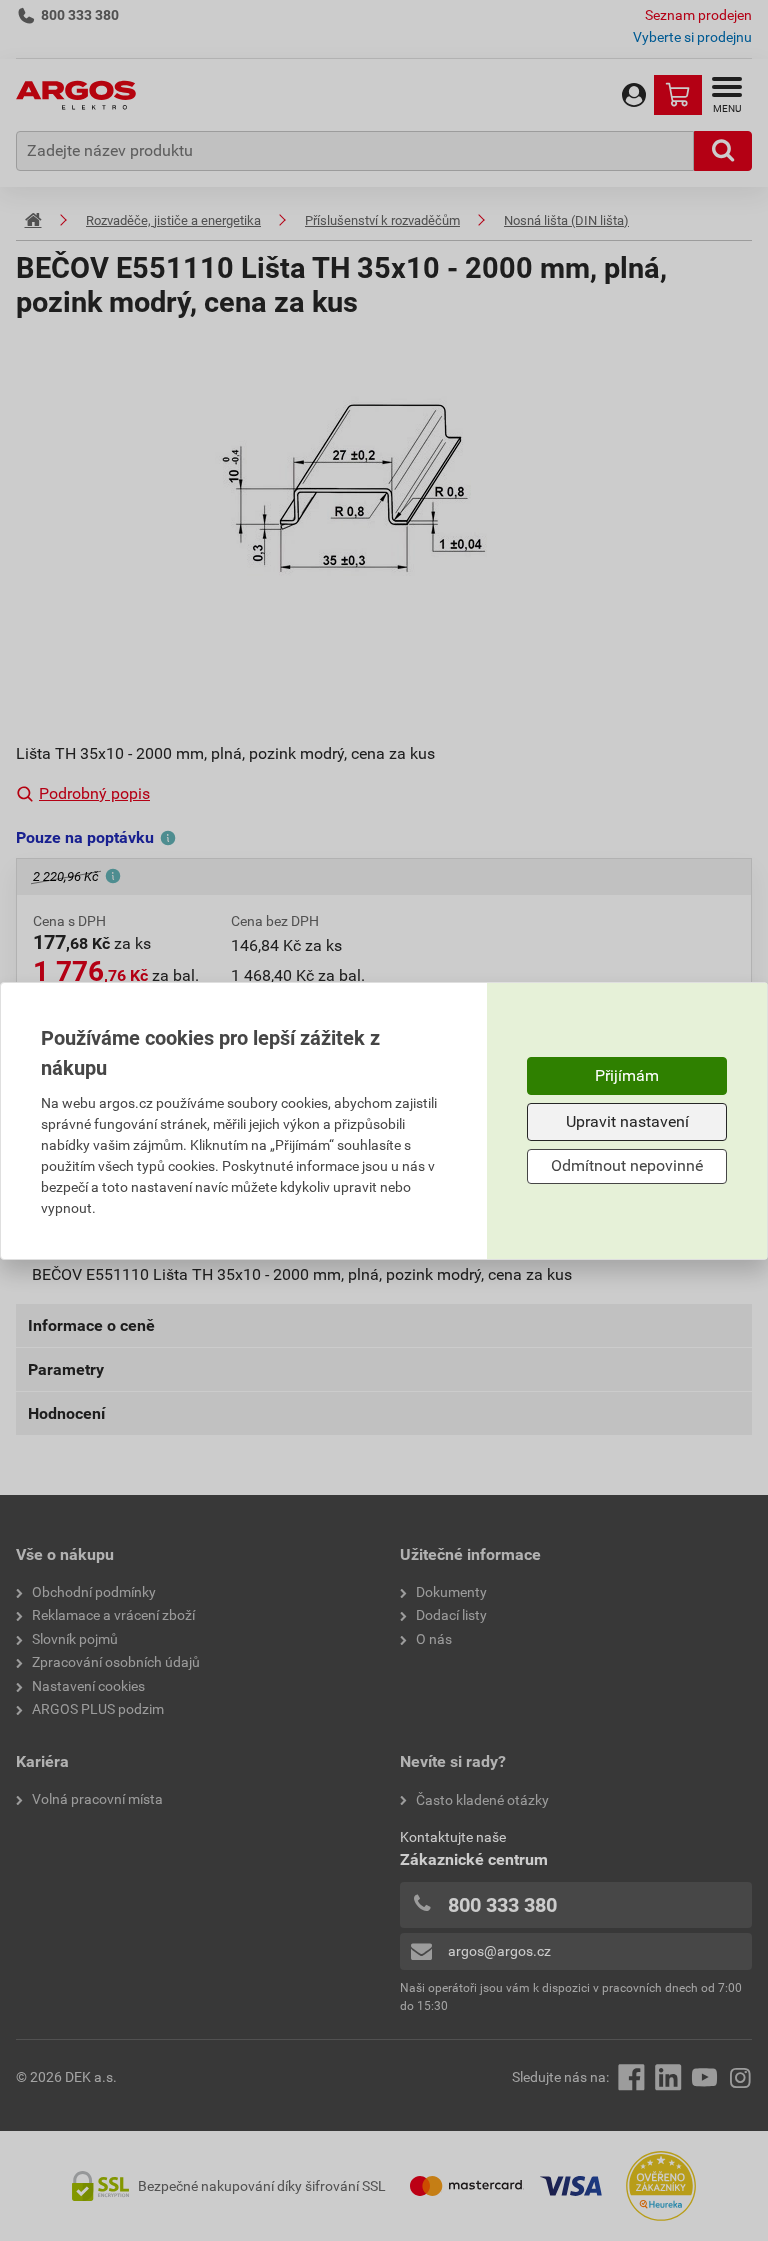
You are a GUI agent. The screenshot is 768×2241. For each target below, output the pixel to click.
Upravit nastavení (627, 1121)
